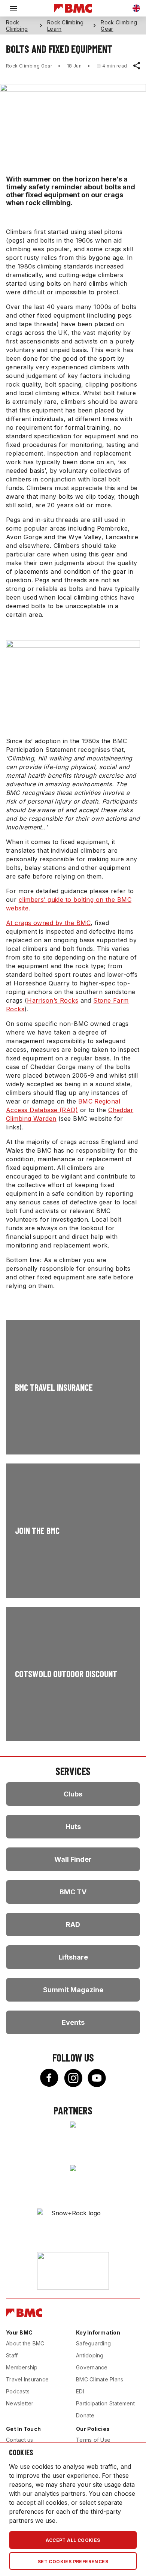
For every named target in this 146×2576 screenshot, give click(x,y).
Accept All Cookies (73, 2540)
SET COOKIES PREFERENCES (73, 2562)
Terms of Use (93, 2440)
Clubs (73, 1794)
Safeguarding (93, 2343)
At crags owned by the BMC (48, 923)
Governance (92, 2367)
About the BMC (25, 2343)
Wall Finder (73, 1859)
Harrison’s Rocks (53, 1000)
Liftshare (73, 1957)
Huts (73, 1827)
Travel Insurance (27, 2379)
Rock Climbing (17, 25)
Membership (22, 2367)
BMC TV (73, 1892)
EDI (80, 2391)
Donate (85, 2415)
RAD (73, 1925)
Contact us (20, 2440)
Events (73, 2022)
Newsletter (20, 2403)
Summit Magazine (73, 1990)
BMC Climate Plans (100, 2379)
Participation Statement (105, 2403)
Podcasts (18, 2391)
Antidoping (90, 2355)
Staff (12, 2355)
